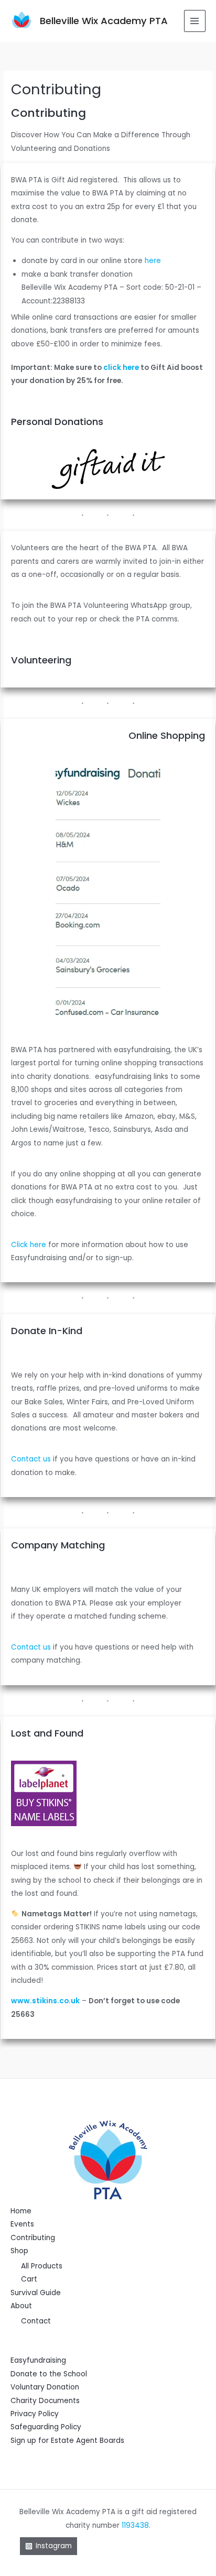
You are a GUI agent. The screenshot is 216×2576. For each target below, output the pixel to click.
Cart (29, 2279)
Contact (36, 2321)
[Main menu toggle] (195, 21)
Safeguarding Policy (46, 2427)
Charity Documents (45, 2401)
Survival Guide (36, 2293)
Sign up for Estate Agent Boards (67, 2441)
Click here (30, 1245)
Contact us (31, 1459)
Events (22, 2224)
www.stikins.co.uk (45, 2001)
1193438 (135, 2525)
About (21, 2306)
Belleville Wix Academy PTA (104, 21)
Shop (19, 2251)
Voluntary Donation (45, 2387)
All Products (42, 2266)
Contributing (33, 2238)
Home (21, 2211)
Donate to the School (49, 2374)
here (153, 261)
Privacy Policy (35, 2414)
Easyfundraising (38, 2360)
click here (121, 368)
